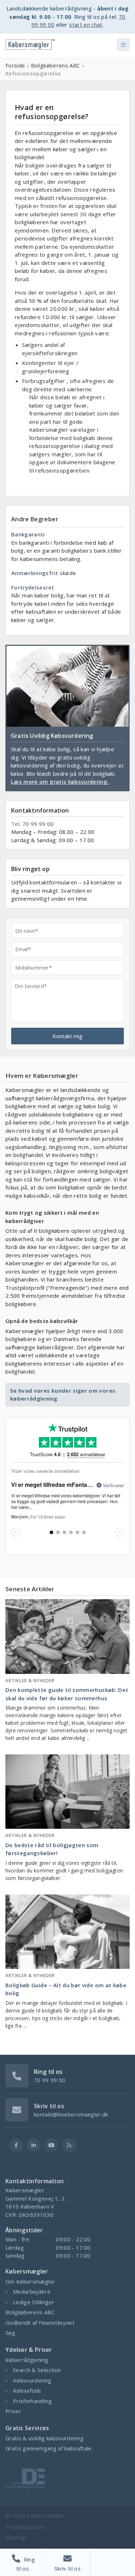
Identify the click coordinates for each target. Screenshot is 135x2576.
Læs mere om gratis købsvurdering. (60, 782)
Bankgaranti (28, 534)
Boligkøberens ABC (56, 65)
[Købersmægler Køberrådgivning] (30, 47)
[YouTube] (51, 2145)
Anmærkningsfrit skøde (44, 573)
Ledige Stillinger (34, 2302)
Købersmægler (46, 2515)
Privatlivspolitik (25, 2527)
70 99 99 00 (38, 824)
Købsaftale (27, 2390)
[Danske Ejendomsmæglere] (25, 2486)
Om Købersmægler (30, 2281)
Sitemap (16, 2537)
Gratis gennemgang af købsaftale (49, 2448)
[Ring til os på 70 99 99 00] (17, 2075)
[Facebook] (16, 2145)
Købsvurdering (32, 2380)
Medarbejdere (32, 2292)
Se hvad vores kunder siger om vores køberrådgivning (63, 1395)
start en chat (86, 25)
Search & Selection (37, 2370)
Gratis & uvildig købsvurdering (45, 2438)
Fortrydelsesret (33, 587)
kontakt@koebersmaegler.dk (71, 2114)
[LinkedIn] (34, 2145)
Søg (10, 2333)
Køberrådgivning (27, 2360)
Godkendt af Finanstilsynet (40, 2323)
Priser (13, 2411)
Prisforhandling (32, 2401)
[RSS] (69, 2145)
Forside (15, 65)
